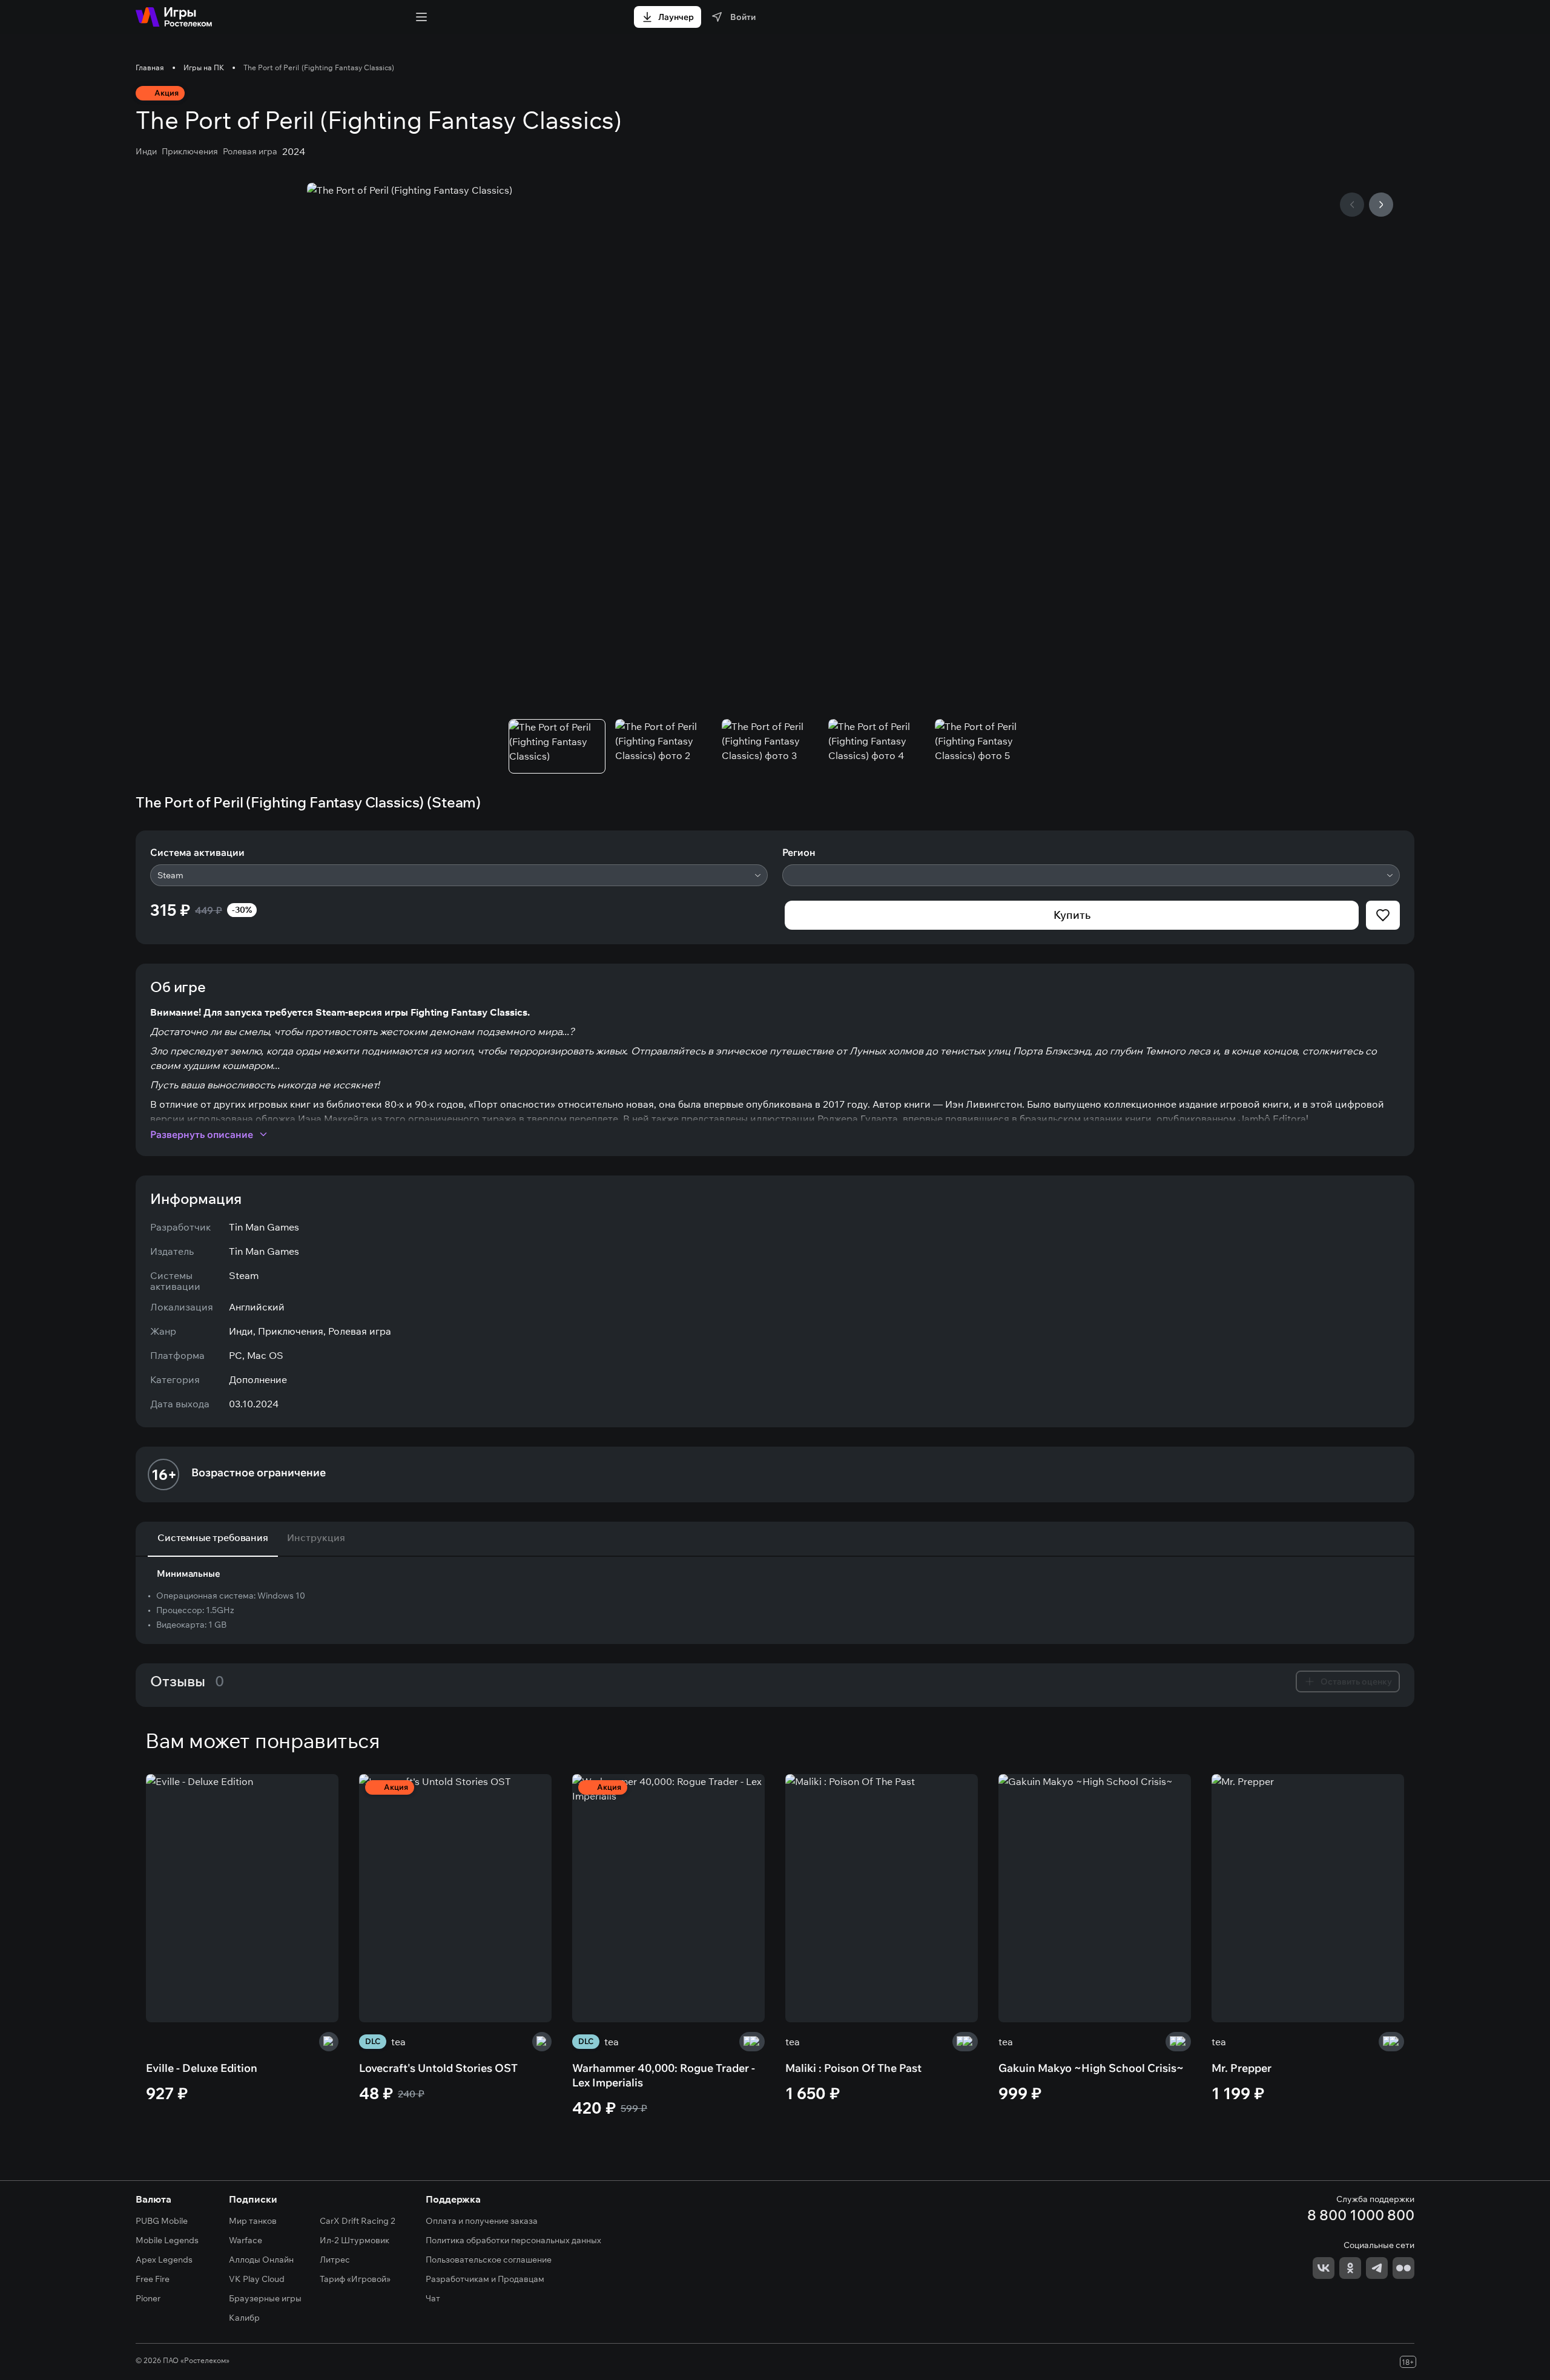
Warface (246, 2240)
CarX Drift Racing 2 (358, 2221)
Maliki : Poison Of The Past (853, 2068)
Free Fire (153, 2279)
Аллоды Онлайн (261, 2260)
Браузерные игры (265, 2298)
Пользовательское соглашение (489, 2260)
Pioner (148, 2298)
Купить (1072, 915)
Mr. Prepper (1242, 2068)
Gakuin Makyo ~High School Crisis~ (1091, 2068)
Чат (433, 2298)
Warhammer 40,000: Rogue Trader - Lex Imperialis (664, 2075)
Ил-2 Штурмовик (355, 2240)
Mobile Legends (167, 2240)
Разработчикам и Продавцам (485, 2279)
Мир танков (253, 2221)
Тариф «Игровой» (355, 2279)
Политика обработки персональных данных (513, 2240)
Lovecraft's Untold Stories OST (438, 2068)
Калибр (244, 2318)
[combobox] (459, 875)
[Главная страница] (174, 17)
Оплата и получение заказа (482, 2221)
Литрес (335, 2260)
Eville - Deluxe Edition (202, 2068)
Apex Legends (164, 2260)
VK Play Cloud (257, 2279)
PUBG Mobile (162, 2221)
